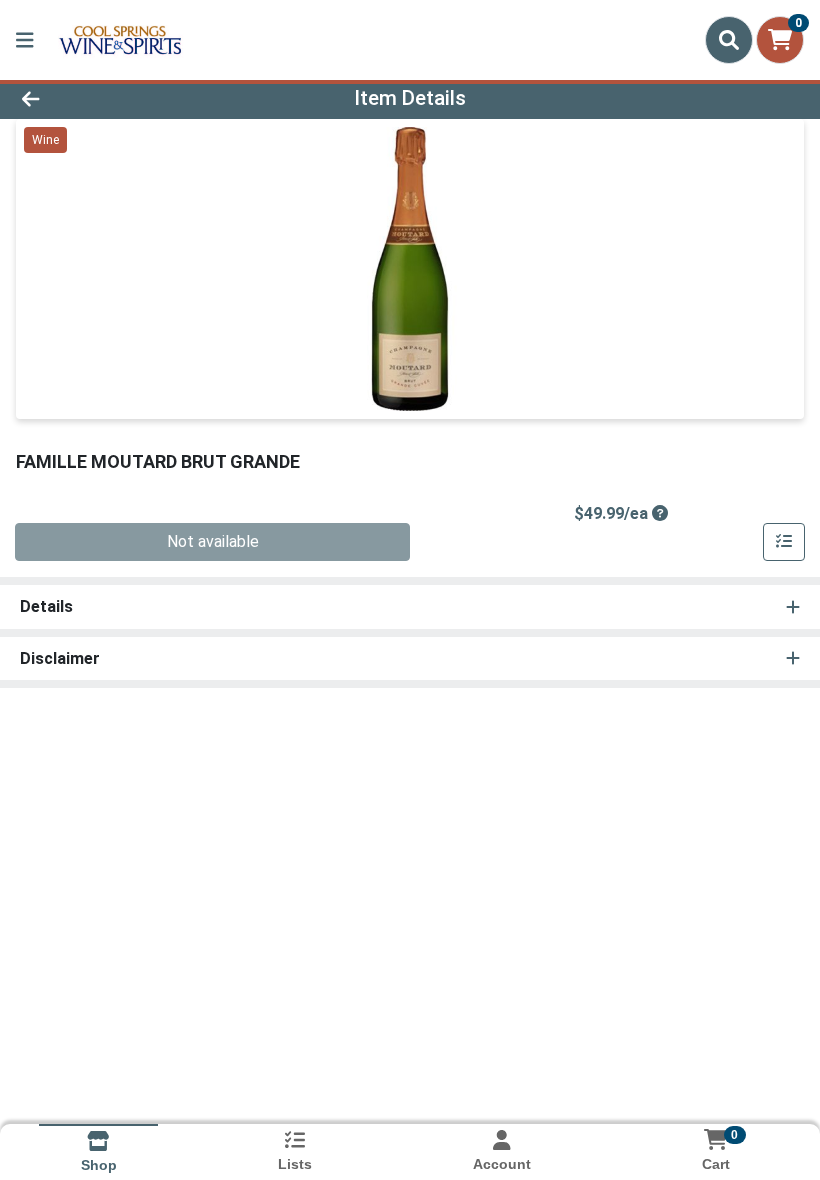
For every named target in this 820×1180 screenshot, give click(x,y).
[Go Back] (114, 98)
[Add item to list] (784, 542)
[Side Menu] (25, 40)
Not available (213, 541)
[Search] (729, 40)
